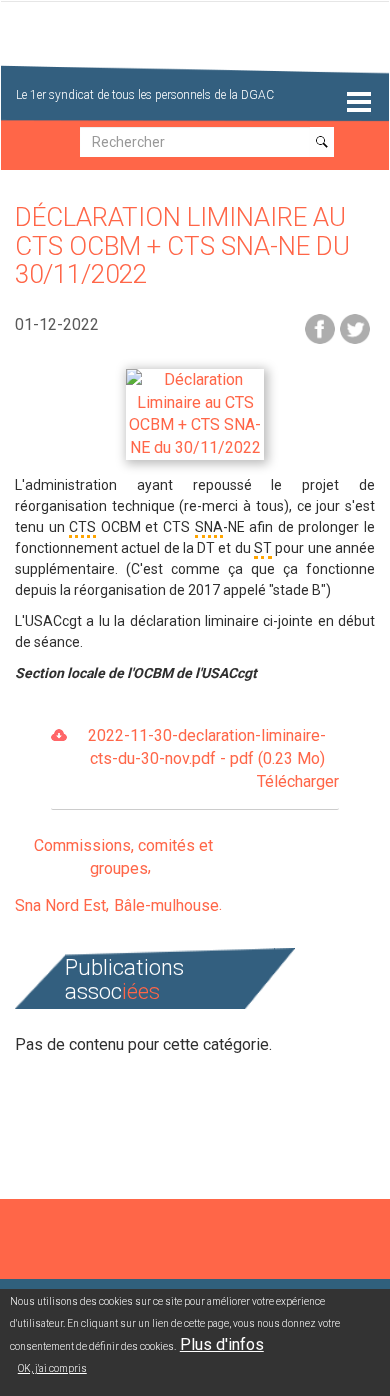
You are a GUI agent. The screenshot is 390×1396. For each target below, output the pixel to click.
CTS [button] (82, 527)
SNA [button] (209, 527)
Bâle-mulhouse (166, 905)
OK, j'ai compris (52, 1368)
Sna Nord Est (60, 905)
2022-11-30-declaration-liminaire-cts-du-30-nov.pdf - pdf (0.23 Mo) (213, 758)
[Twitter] (355, 327)
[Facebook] (320, 327)
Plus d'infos (222, 1344)
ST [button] (263, 548)
